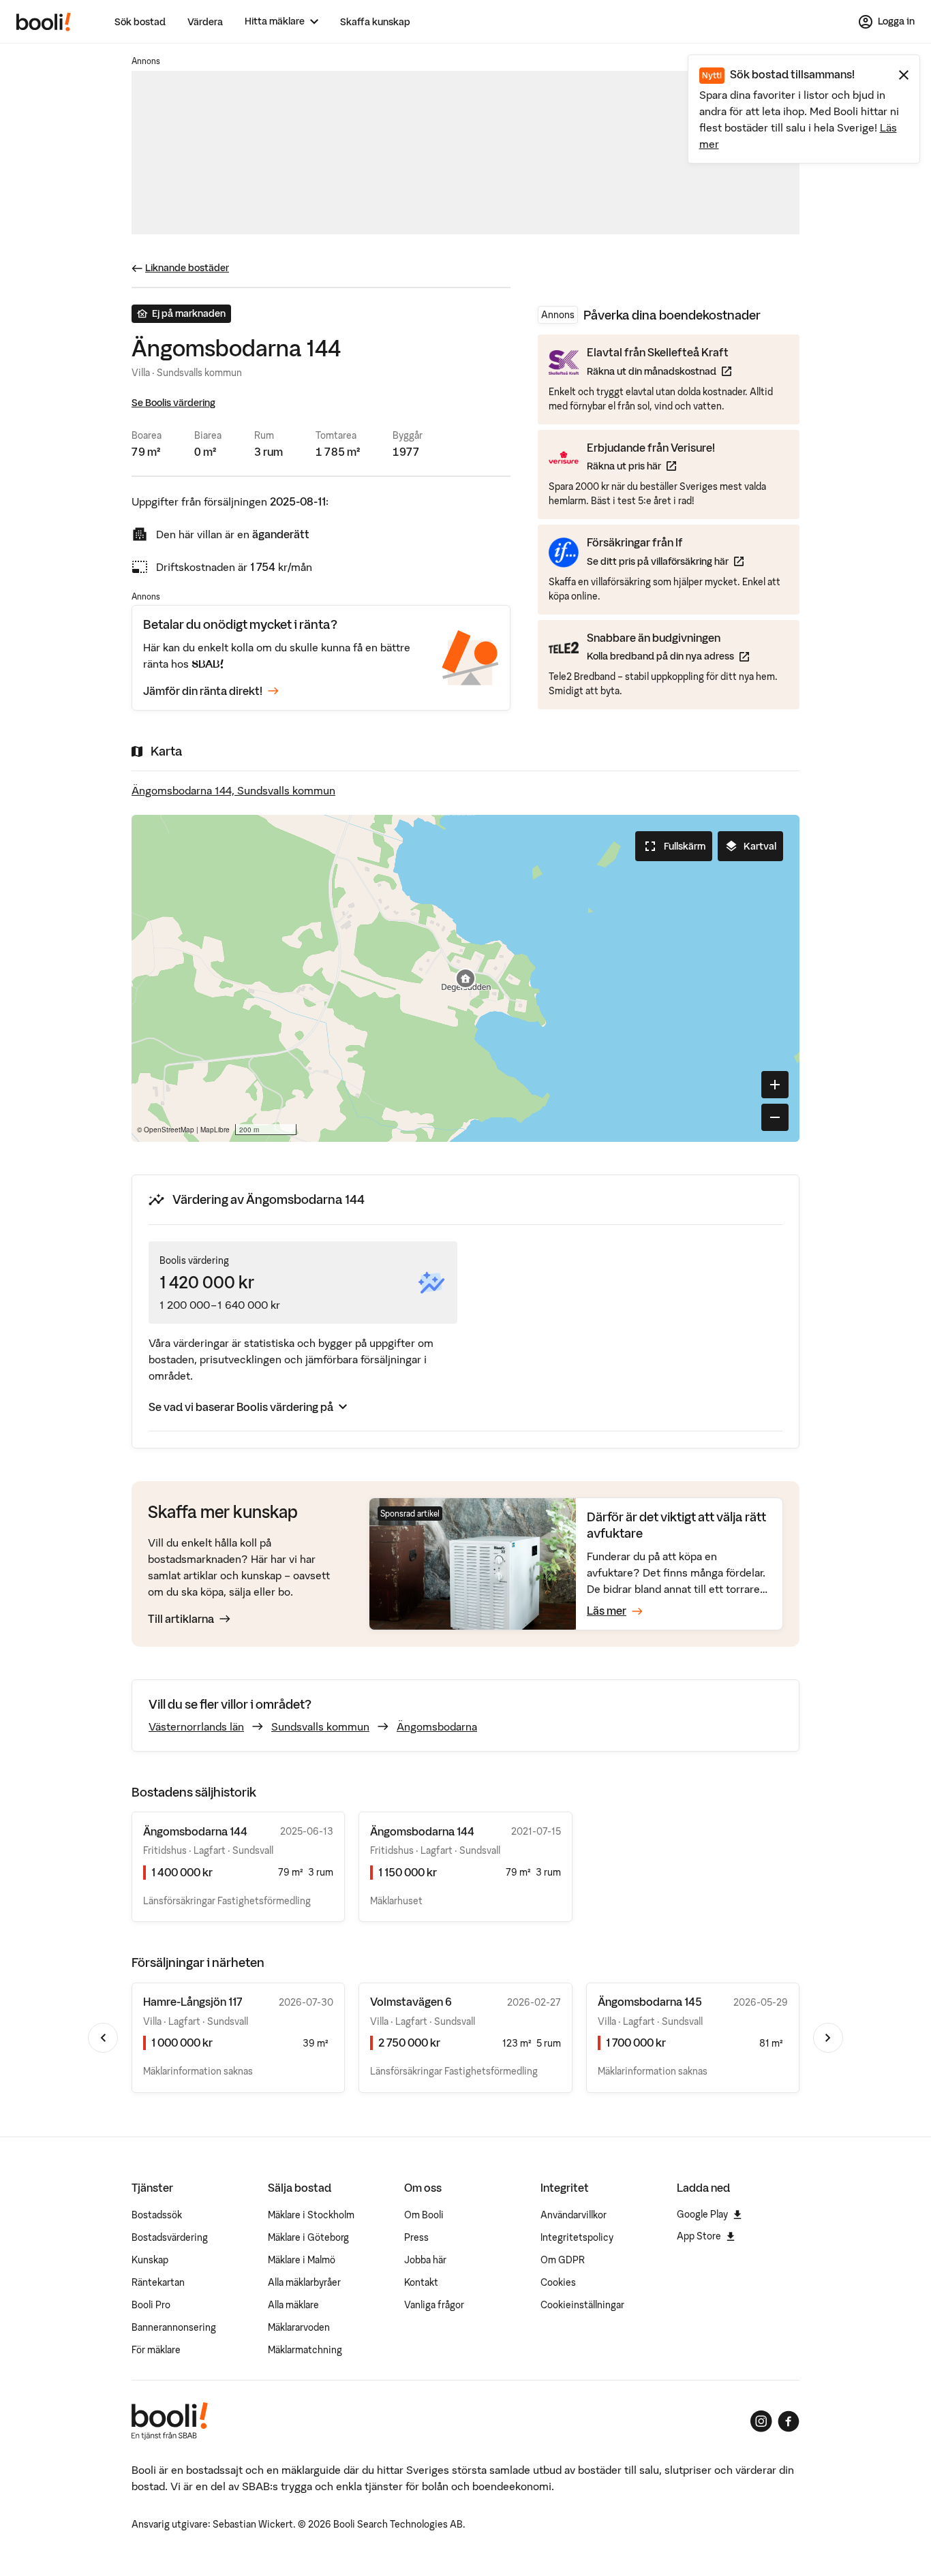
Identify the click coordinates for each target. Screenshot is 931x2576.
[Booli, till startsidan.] (44, 22)
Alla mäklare (293, 2305)
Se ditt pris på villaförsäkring (665, 561)
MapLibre (215, 1130)
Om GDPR (563, 2260)
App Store (699, 2236)
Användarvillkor (574, 2215)
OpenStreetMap (169, 1130)
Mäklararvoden (299, 2327)
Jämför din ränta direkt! (203, 691)
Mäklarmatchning (305, 2350)
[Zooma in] (775, 1085)
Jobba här (425, 2260)
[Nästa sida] (828, 2038)
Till (181, 1619)
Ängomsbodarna (437, 1726)
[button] (465, 978)
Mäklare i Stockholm (311, 2215)
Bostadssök (157, 2215)
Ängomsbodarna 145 (650, 2002)
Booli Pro (151, 2305)
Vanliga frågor (434, 2305)
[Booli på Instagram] (761, 2421)
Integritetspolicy (577, 2237)
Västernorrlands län (196, 1726)
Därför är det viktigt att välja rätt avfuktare (676, 1525)
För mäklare (156, 2350)
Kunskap (150, 2260)
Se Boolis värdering (173, 403)
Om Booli (424, 2215)
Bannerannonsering (174, 2327)
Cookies (558, 2282)
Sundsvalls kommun (320, 1726)
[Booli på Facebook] (789, 2421)
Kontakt (421, 2282)
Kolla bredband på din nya (668, 656)
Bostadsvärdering (170, 2237)
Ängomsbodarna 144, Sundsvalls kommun (233, 790)
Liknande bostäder (187, 268)
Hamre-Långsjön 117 (193, 2002)
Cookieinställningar (582, 2305)
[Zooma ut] (775, 1117)
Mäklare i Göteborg (308, 2237)
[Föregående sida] (103, 2038)
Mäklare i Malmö (302, 2260)
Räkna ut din (659, 371)
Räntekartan (158, 2282)
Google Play (702, 2214)
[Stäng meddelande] (904, 75)
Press (416, 2237)
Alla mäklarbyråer (304, 2282)
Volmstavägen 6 (411, 2002)
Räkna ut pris (651, 466)
